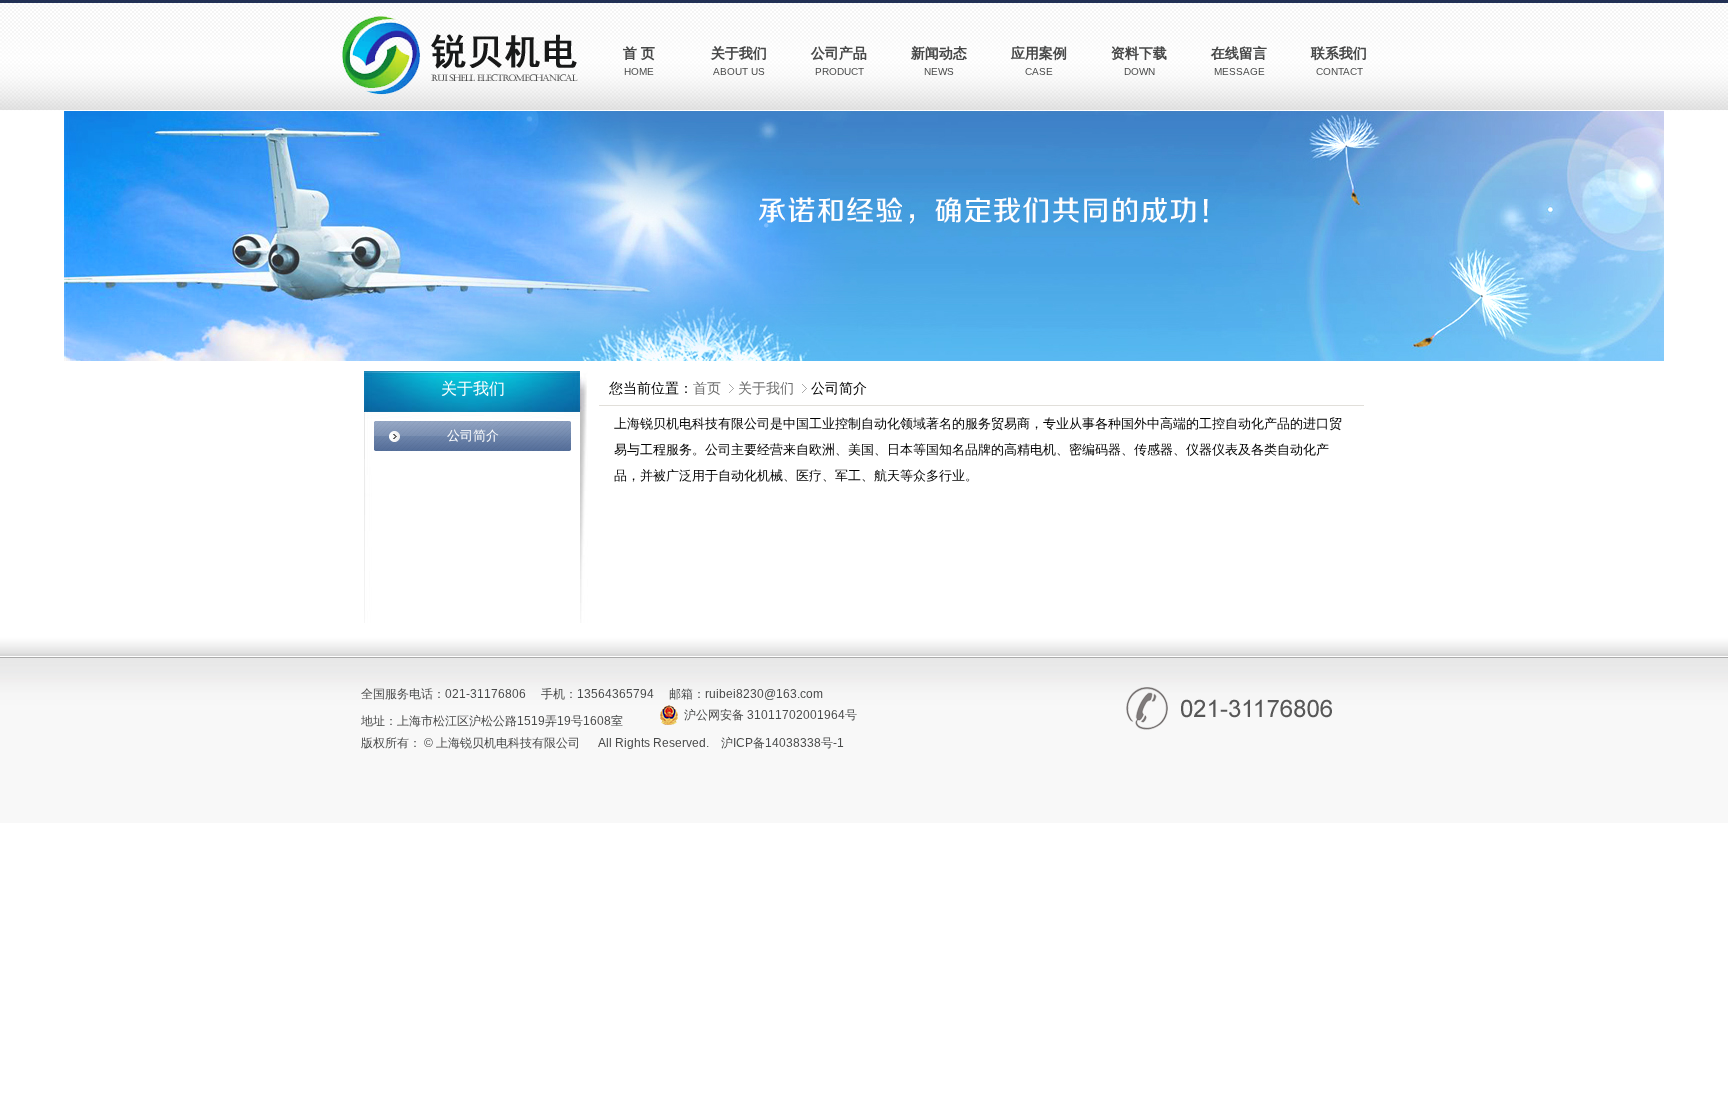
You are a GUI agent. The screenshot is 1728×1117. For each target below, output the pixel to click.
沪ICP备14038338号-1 (782, 743)
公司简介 (473, 435)
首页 (707, 388)
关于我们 (766, 388)
